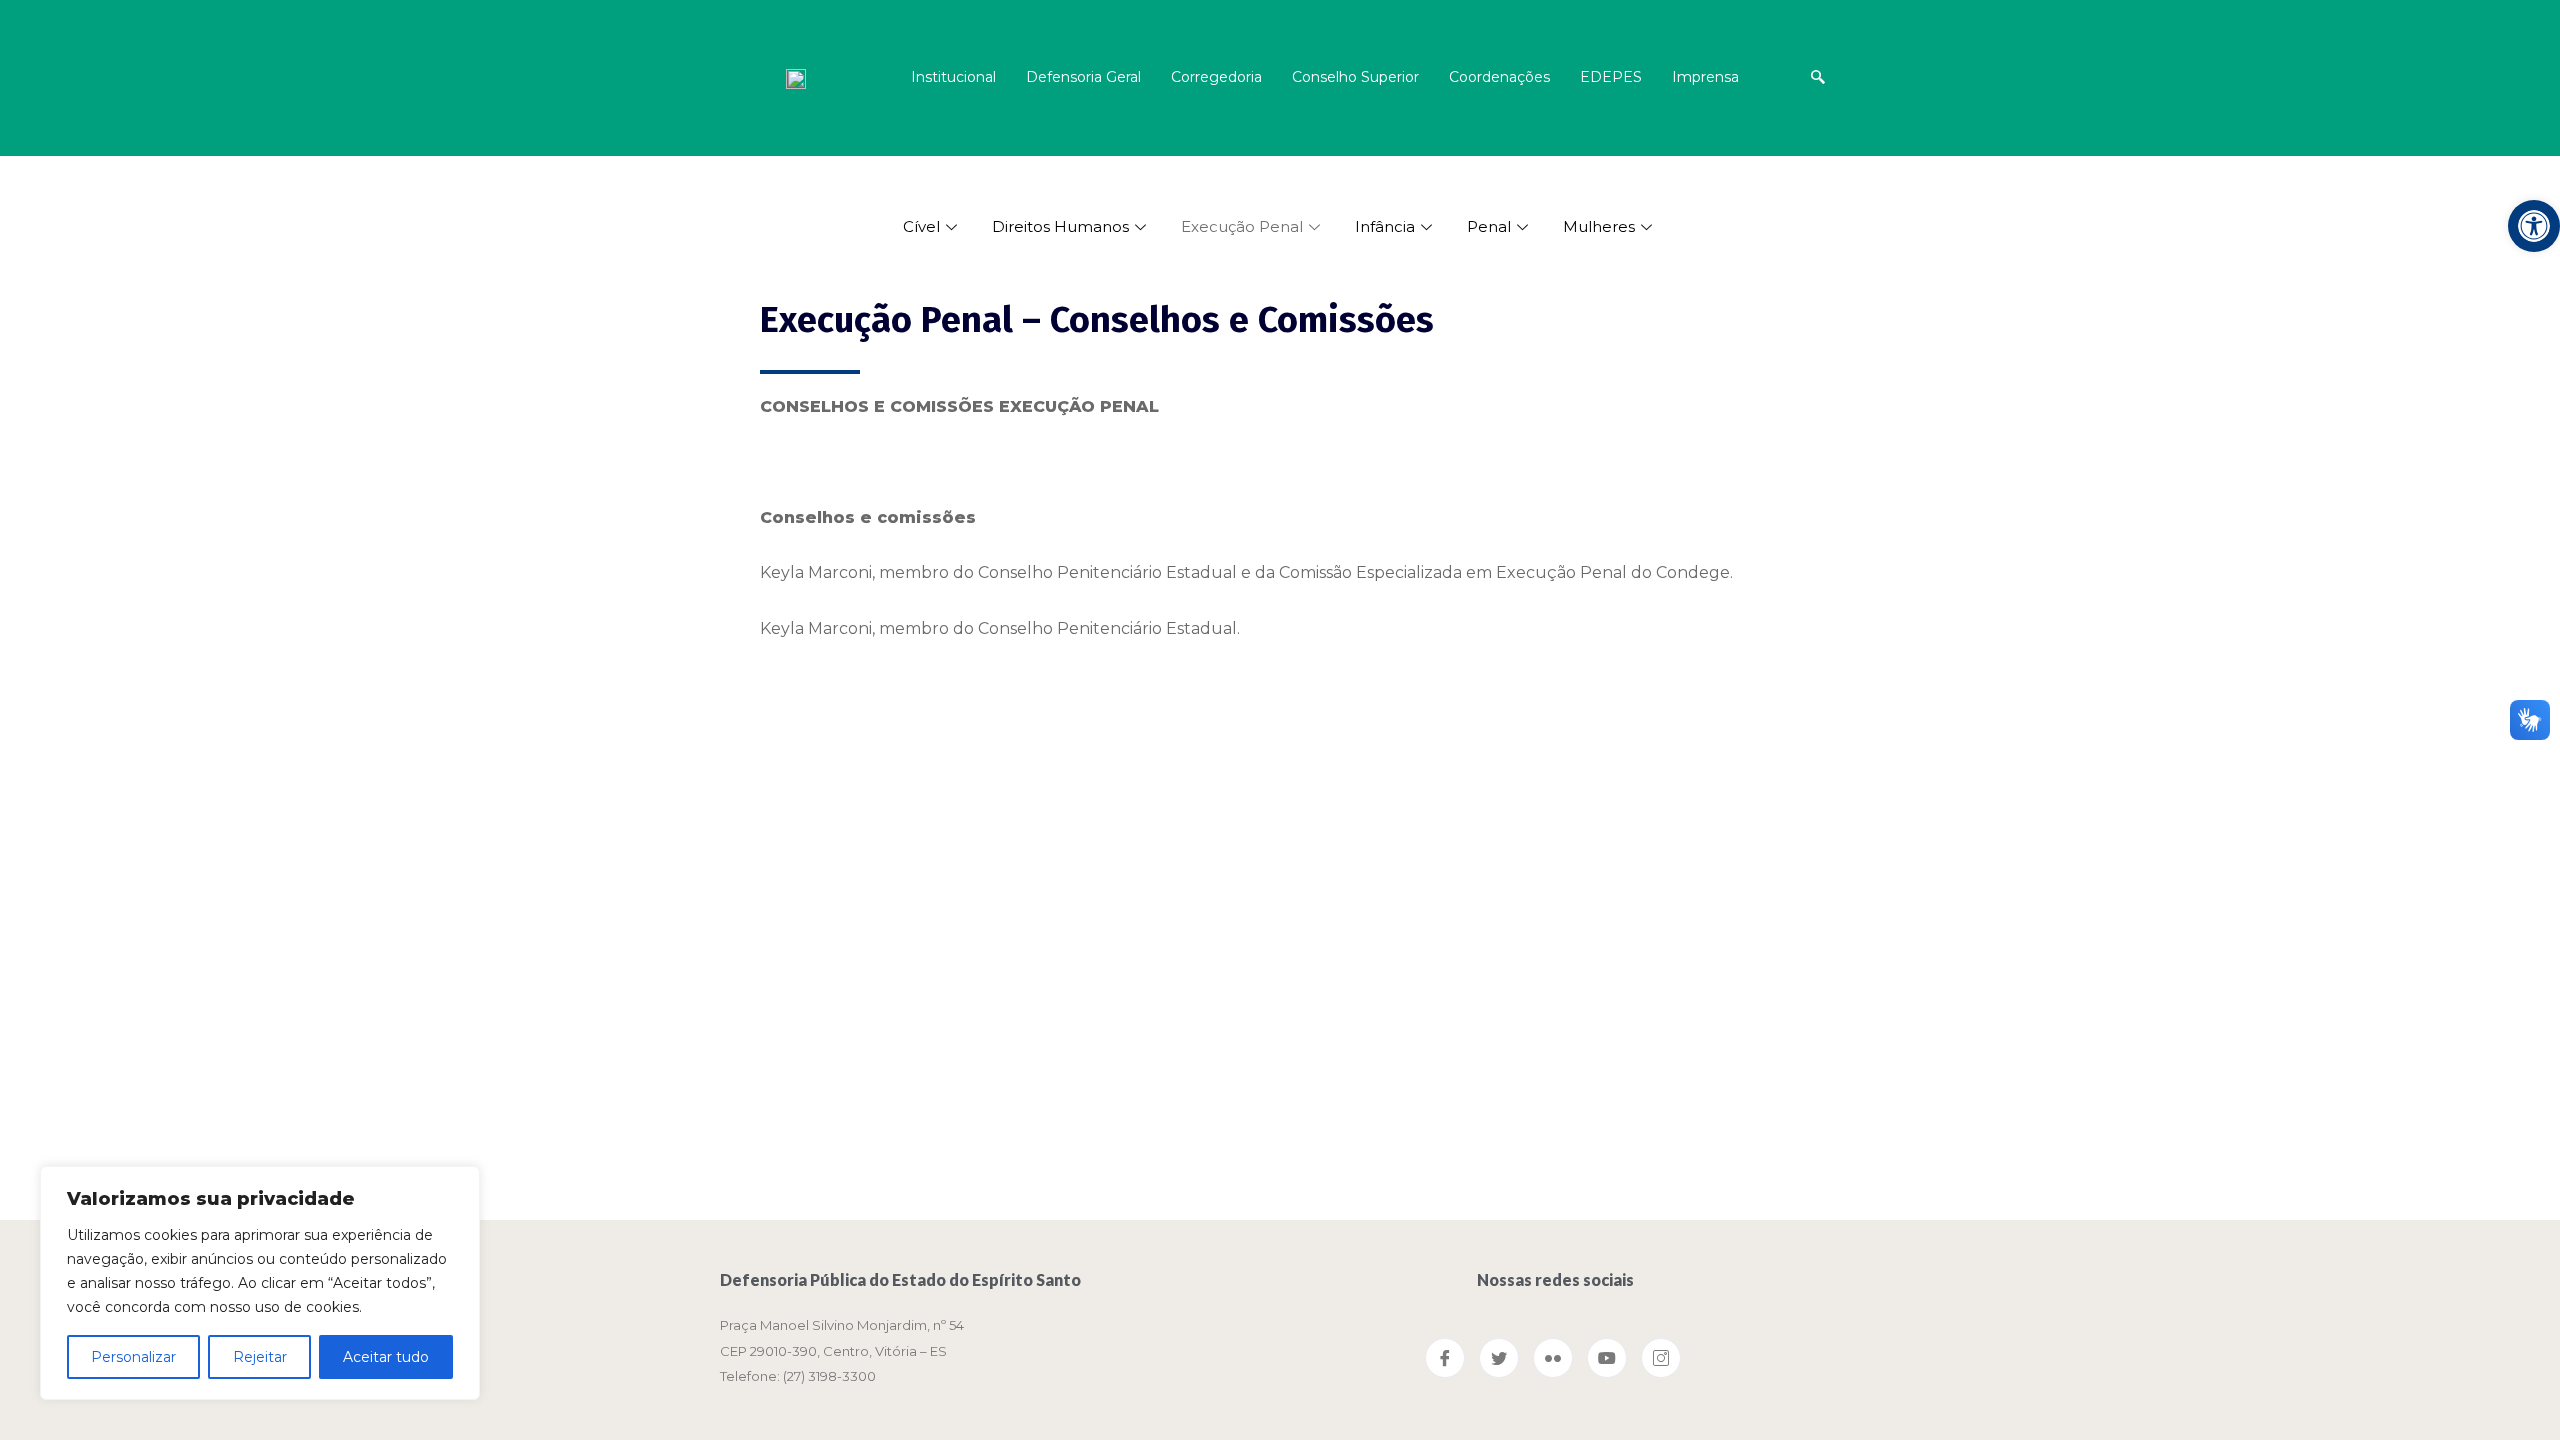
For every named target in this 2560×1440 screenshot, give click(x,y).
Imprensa (1705, 77)
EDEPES (1611, 77)
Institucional (953, 77)
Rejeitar (260, 1357)
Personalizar (133, 1357)
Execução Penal (1242, 226)
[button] (2534, 226)
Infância (1385, 226)
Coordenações (1499, 77)
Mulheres (1599, 226)
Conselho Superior (1355, 77)
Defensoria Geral (1083, 77)
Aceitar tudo (386, 1357)
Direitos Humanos (1060, 226)
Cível (921, 226)
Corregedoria (1216, 77)
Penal (1489, 226)
